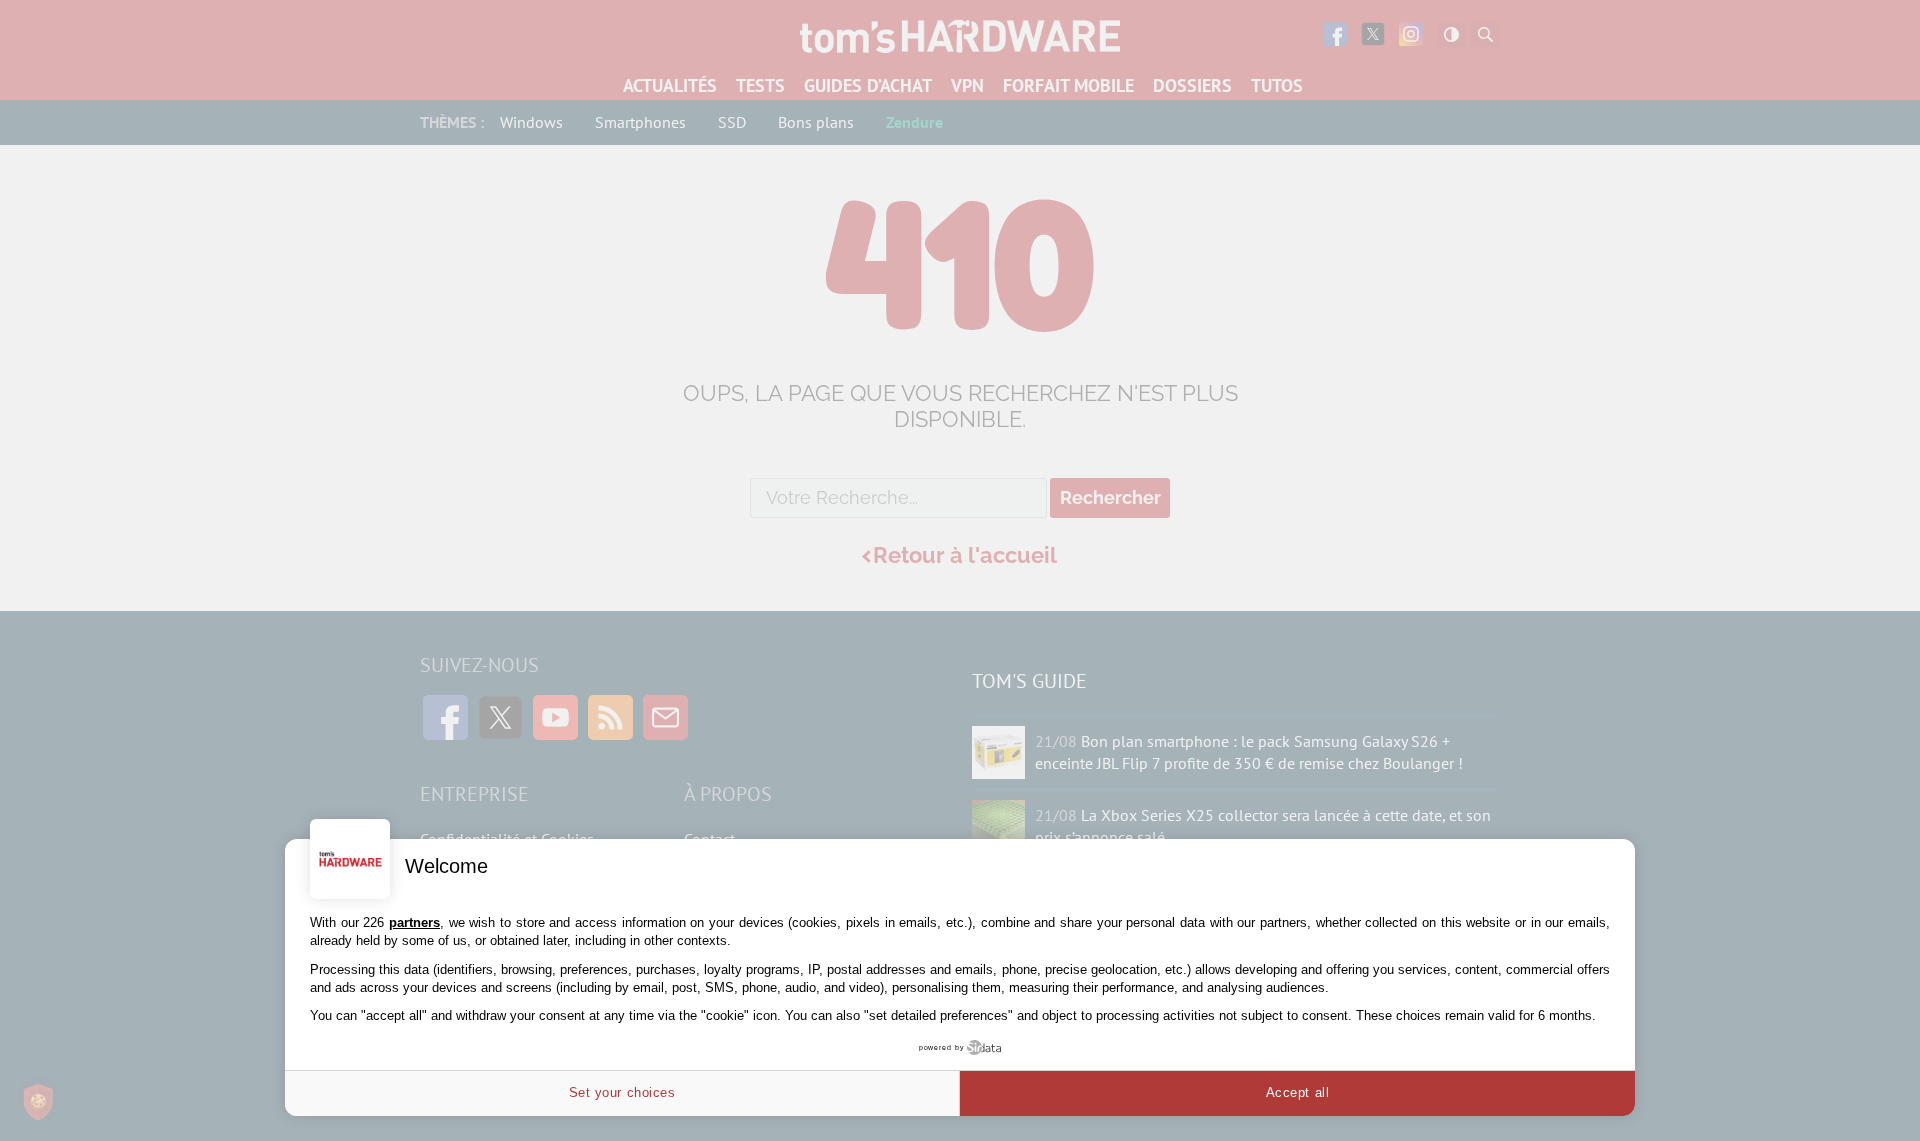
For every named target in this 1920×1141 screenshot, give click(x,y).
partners (414, 922)
